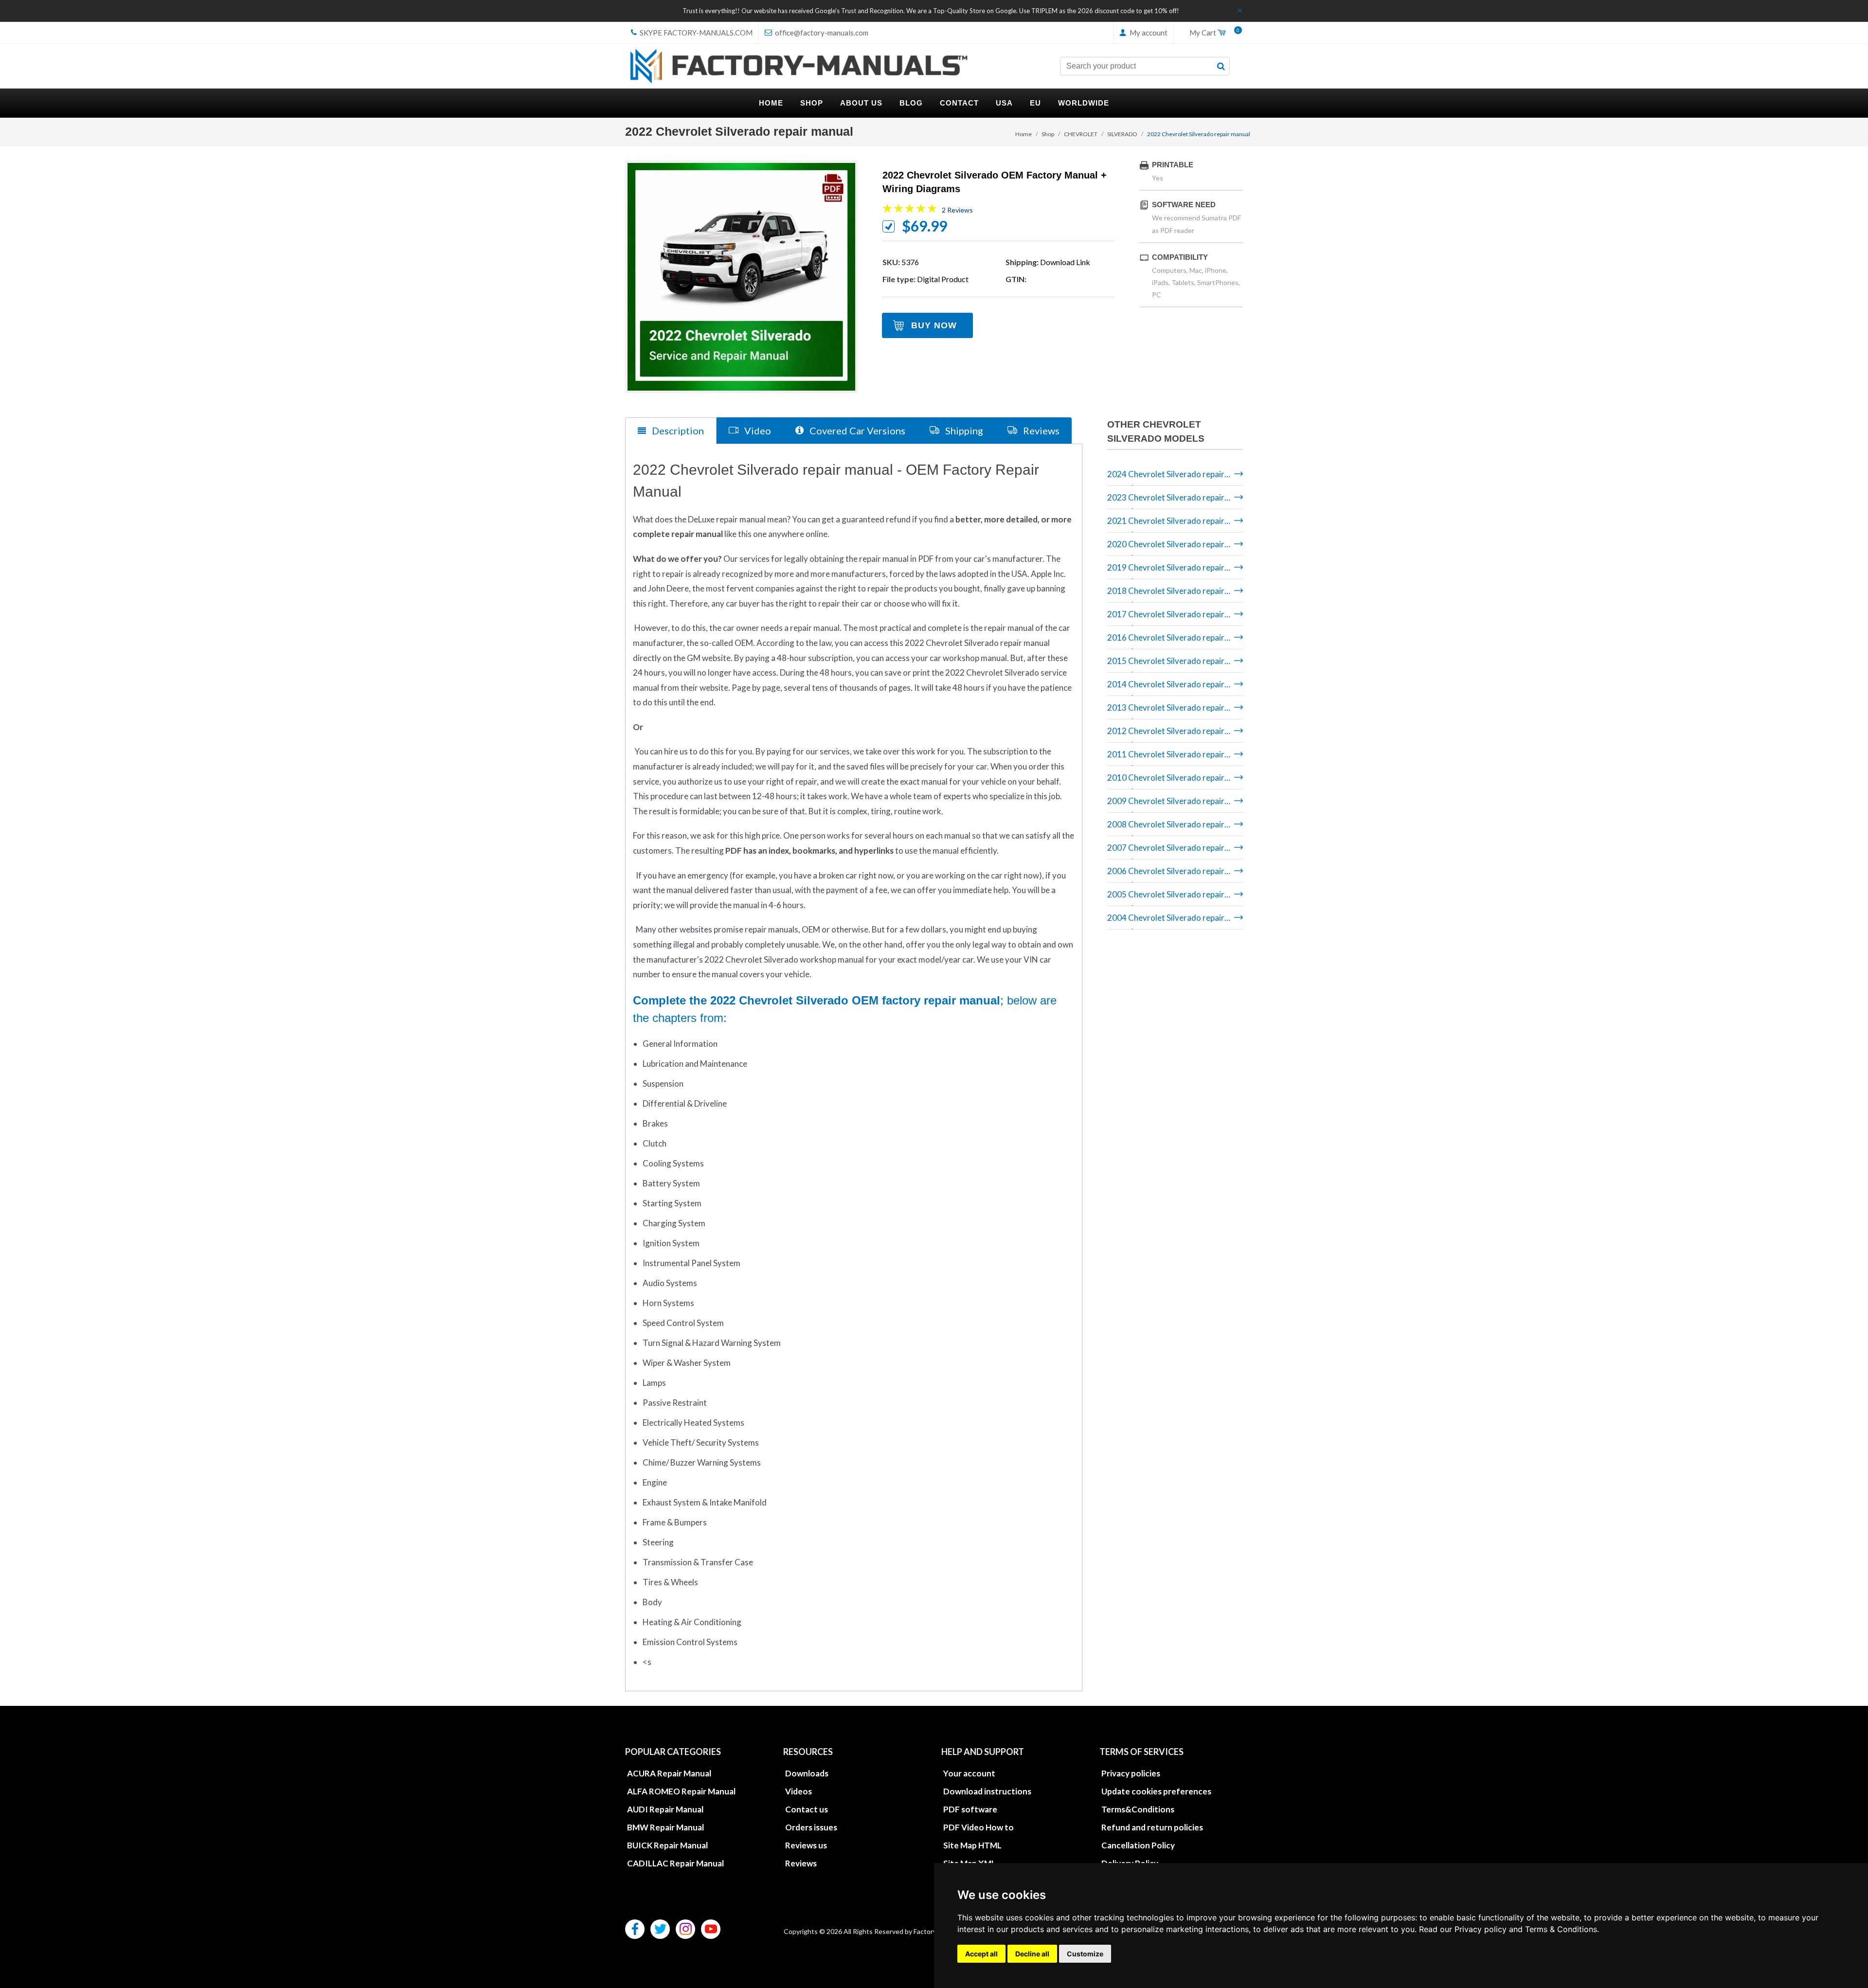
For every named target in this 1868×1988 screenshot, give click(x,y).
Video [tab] (757, 430)
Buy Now (934, 325)
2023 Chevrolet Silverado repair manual (1166, 501)
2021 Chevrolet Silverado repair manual (1166, 524)
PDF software (970, 1809)
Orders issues (811, 1827)
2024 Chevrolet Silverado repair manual (1166, 477)
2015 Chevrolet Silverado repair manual (1166, 664)
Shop (1048, 134)
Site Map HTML (972, 1845)
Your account (969, 1773)
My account (1148, 33)
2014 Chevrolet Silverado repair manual (1166, 688)
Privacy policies (1131, 1773)
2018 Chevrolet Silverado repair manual (1166, 594)
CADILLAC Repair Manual (675, 1863)
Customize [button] (1085, 1954)
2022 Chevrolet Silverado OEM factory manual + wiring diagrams (995, 182)
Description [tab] (677, 430)
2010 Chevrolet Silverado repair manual (1166, 781)
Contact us (807, 1809)
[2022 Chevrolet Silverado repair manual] (741, 277)
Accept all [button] (981, 1954)
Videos (799, 1791)
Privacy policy (1481, 1929)
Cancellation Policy (1138, 1845)
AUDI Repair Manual (665, 1809)
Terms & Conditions (1561, 1929)
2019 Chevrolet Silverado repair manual (1166, 571)
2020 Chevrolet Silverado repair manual (1166, 547)
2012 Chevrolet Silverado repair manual (1166, 734)
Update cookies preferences (1156, 1791)
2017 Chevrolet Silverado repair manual (1166, 618)
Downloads (807, 1773)
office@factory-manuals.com (821, 33)
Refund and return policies (1152, 1827)
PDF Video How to (979, 1827)
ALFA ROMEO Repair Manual (681, 1791)
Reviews (801, 1863)
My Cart (1212, 33)
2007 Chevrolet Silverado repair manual (1166, 851)
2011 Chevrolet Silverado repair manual (1166, 758)
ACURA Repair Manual (669, 1773)
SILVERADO (1122, 134)
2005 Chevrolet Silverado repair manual (1166, 898)
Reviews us (806, 1845)
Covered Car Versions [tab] (856, 430)
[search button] (1221, 66)
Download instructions (987, 1791)
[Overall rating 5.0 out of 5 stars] (910, 210)
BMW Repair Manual (665, 1827)
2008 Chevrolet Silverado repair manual (1166, 828)
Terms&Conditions (1138, 1809)
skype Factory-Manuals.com (695, 33)
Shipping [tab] (963, 430)
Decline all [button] (1032, 1954)
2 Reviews (957, 210)
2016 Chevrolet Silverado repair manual (1166, 641)
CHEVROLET (1081, 134)
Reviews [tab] (1040, 430)
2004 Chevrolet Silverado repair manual (1166, 921)
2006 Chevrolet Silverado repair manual (1166, 874)
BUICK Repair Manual (667, 1845)
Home (1024, 134)
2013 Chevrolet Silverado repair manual (1166, 711)
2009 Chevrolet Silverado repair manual (1166, 804)
